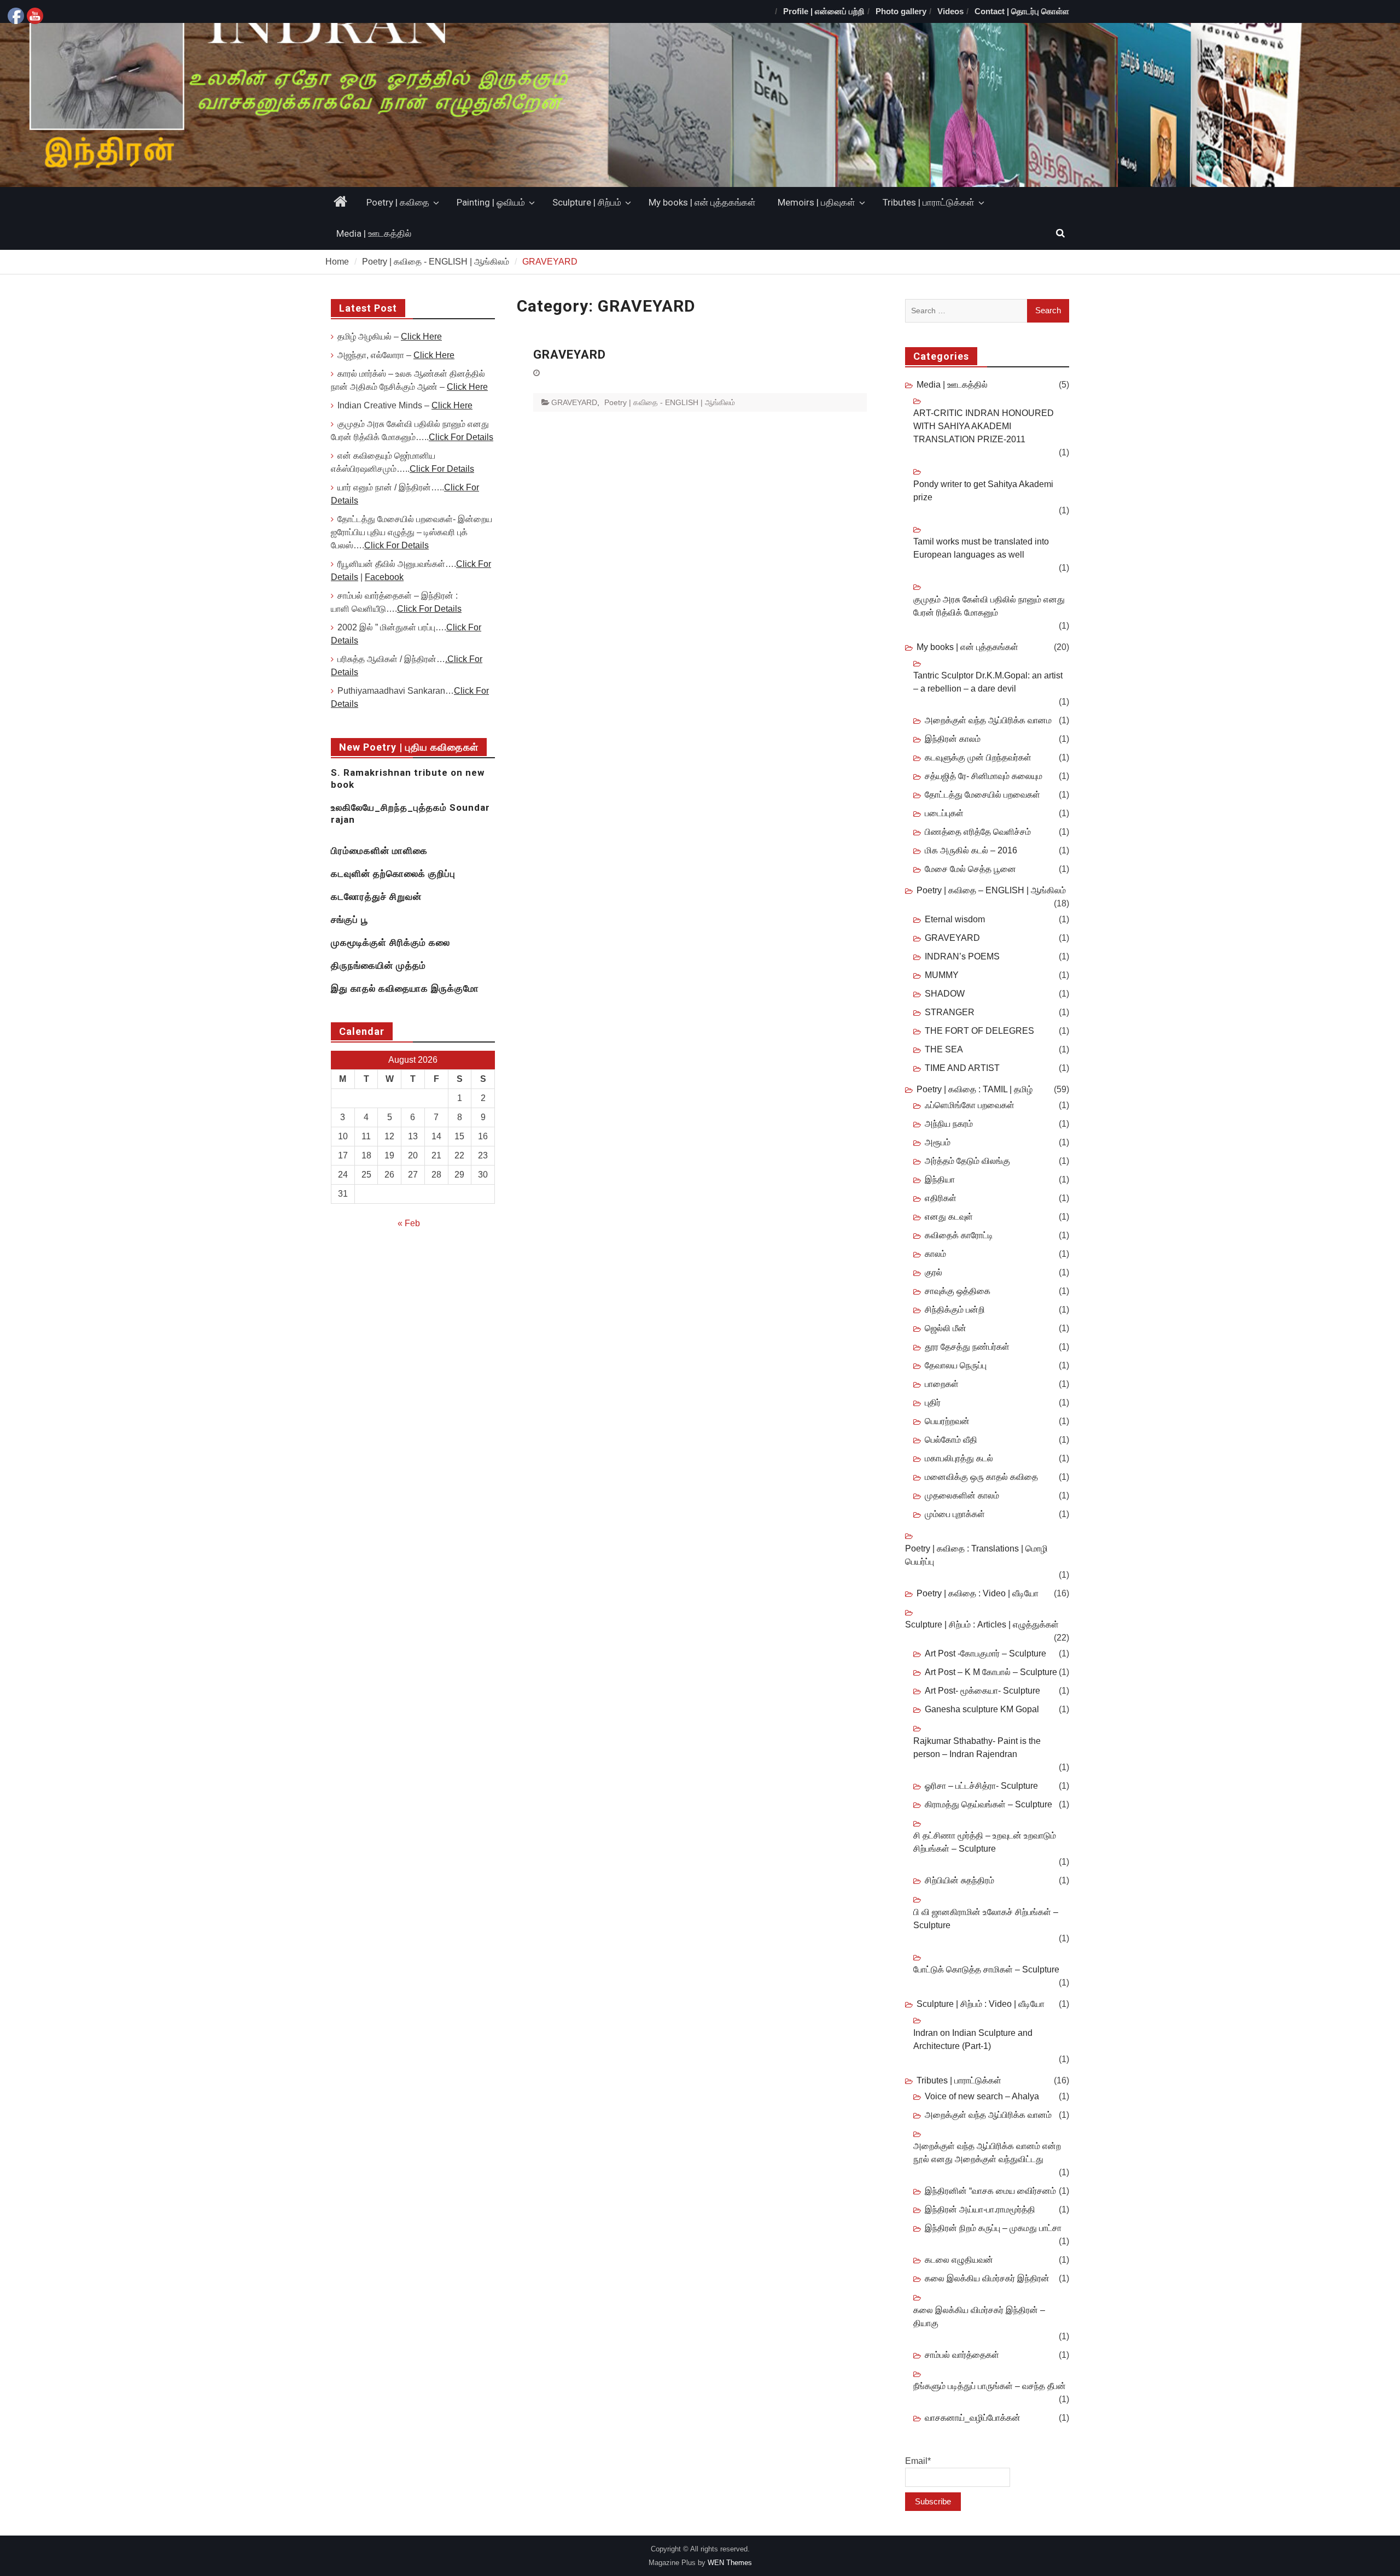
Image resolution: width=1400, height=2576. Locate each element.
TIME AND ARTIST (962, 1068)
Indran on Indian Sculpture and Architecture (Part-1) (973, 2039)
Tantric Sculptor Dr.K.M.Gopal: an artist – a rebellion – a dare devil (988, 682)
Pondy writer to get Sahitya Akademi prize (983, 491)
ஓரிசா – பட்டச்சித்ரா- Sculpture (981, 1786)
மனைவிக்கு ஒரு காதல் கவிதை (981, 1477)
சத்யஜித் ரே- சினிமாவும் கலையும (984, 776)
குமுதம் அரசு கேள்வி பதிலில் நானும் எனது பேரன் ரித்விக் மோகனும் (989, 606)
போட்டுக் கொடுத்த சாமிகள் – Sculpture (986, 1969)
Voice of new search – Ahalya (982, 2096)
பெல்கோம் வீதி (951, 1440)
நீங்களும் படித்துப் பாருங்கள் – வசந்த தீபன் (990, 2386)
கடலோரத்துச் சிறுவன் (376, 897)
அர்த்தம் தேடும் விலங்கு (967, 1161)
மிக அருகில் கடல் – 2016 (971, 850)
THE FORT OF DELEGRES (979, 1031)
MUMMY (942, 975)
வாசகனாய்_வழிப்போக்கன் (973, 2418)
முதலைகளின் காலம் (962, 1495)
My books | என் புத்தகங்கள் (702, 202)
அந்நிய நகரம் (949, 1124)
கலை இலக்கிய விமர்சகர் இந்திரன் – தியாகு (979, 2317)
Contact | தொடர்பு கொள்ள (1022, 11)
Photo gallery (901, 11)
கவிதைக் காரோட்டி (959, 1235)
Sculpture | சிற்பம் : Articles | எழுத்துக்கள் (982, 1624)
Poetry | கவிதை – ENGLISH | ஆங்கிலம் (991, 890)
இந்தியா (940, 1179)
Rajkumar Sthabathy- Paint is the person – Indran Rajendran (977, 1747)
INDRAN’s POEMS (962, 956)
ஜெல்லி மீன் (946, 1328)
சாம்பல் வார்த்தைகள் (962, 2355)
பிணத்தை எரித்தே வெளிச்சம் (978, 832)
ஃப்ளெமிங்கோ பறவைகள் (970, 1105)
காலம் (935, 1254)
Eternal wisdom (955, 919)
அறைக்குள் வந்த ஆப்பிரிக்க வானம (988, 720)
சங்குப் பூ (349, 920)
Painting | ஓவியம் (491, 202)
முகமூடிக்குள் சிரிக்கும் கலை (390, 942)
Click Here (421, 336)
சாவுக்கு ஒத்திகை (958, 1291)
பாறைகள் (942, 1384)
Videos (950, 11)
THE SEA (944, 1049)
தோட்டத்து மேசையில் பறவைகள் (982, 795)
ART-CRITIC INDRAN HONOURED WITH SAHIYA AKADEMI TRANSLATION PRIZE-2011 (984, 426)
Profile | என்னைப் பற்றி (824, 11)
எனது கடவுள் (949, 1217)
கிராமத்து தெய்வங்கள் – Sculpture (988, 1804)
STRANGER (950, 1012)
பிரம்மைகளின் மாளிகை (379, 851)
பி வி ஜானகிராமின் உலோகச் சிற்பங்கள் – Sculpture (986, 1919)
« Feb (409, 1223)
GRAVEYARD (570, 355)
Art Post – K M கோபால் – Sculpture (991, 1672)
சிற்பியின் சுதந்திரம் (959, 1880)
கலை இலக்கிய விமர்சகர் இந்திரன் (987, 2278)
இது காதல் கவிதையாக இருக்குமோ (405, 988)
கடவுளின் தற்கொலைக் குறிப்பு (393, 874)
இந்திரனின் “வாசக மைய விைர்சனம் (990, 2191)
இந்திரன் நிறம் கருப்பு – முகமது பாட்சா (993, 2228)
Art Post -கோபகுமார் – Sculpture (985, 1653)
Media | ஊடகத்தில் (374, 233)
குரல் (934, 1272)
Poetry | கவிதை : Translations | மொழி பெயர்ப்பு (976, 1555)
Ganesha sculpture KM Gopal (982, 1709)
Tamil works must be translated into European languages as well (981, 548)
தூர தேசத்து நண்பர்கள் (967, 1347)
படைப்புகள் (944, 813)
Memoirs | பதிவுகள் (816, 202)
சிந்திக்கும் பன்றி (955, 1310)
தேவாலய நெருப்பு (956, 1365)
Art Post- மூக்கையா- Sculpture (982, 1691)
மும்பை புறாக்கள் (955, 1514)
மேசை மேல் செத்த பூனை (970, 869)
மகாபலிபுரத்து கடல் (959, 1458)
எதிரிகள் (941, 1198)
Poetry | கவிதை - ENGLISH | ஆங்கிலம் (670, 402)
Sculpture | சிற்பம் (587, 202)
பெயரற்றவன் (947, 1421)
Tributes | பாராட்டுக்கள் (929, 202)
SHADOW (945, 994)
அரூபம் (938, 1142)
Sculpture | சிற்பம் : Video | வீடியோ (981, 2004)
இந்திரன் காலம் (953, 739)
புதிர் (933, 1403)
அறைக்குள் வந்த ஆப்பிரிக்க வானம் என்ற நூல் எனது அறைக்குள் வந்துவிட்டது (987, 2153)
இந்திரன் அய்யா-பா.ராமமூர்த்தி (980, 2209)
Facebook (384, 577)
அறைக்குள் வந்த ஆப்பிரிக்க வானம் (988, 2115)
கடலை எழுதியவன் (959, 2260)
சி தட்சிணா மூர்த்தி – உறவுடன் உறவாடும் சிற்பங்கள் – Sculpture (985, 1842)
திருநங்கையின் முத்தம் (378, 965)
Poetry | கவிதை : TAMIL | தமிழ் (975, 1089)
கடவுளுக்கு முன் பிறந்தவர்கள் (978, 757)
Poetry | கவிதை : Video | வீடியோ (978, 1593)
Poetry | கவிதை (398, 202)
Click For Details (461, 437)
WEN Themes (730, 2563)
